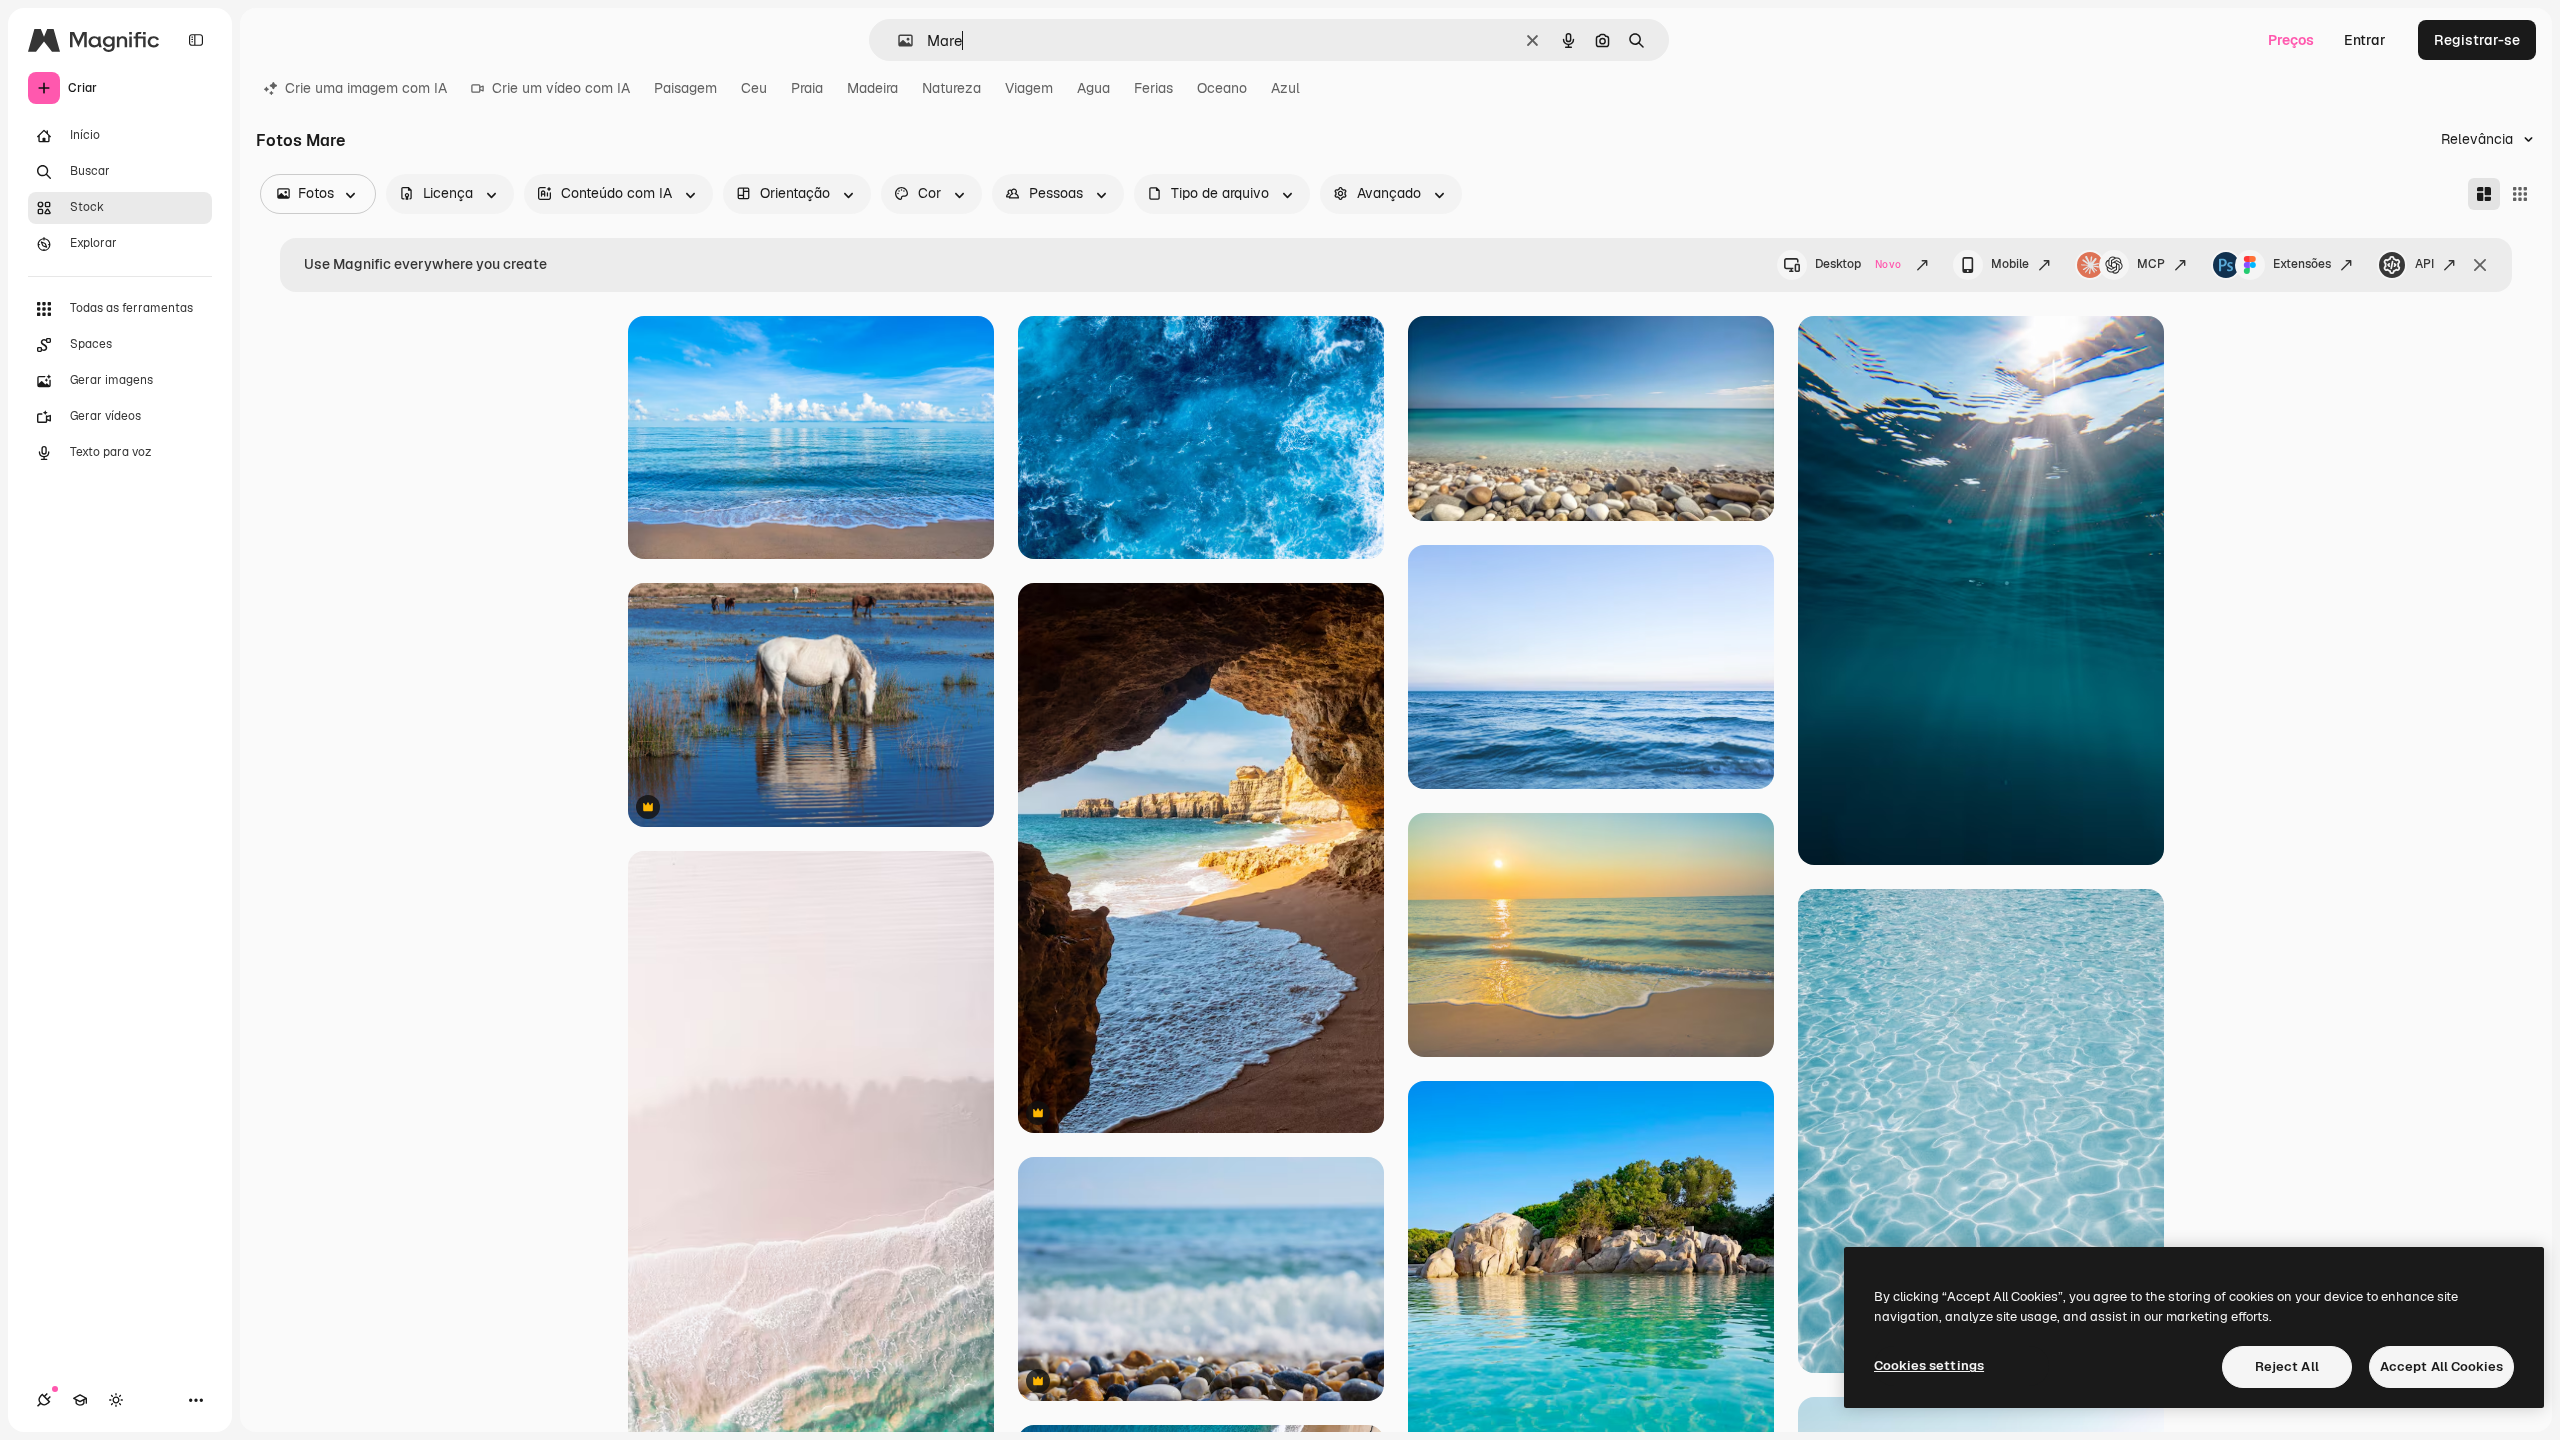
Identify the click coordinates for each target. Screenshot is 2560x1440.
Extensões (2302, 264)
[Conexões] (44, 1400)
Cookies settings (1929, 1365)
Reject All (2287, 1366)
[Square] (2520, 194)
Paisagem (685, 88)
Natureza (951, 88)
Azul (1285, 88)
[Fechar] (2480, 265)
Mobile (2010, 264)
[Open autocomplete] (897, 40)
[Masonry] (2484, 194)
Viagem (1029, 88)
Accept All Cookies (2441, 1366)
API (2424, 264)
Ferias (1153, 88)
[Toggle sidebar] (196, 40)
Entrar (2365, 40)
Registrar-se (2477, 40)
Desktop (1858, 264)
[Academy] (80, 1400)
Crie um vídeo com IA (561, 88)
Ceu (754, 88)
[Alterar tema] (116, 1400)
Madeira (872, 88)
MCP (2151, 264)
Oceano (1222, 88)
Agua (1093, 88)
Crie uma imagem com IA (366, 88)
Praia (807, 88)
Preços (2291, 40)
